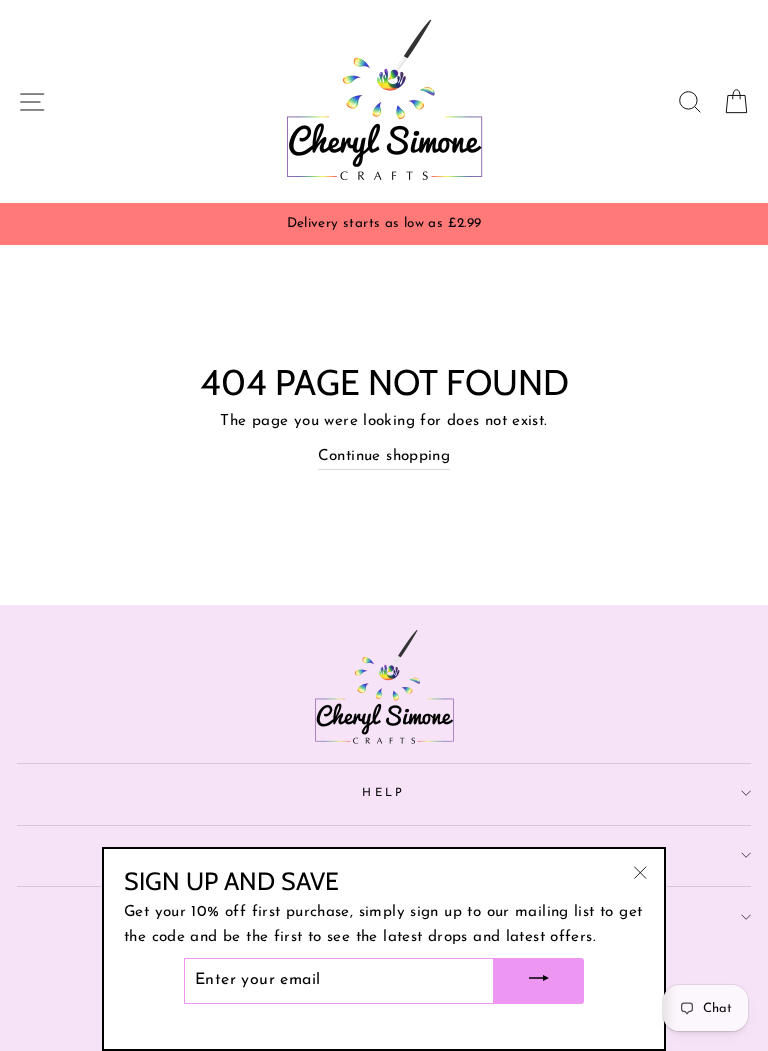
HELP (384, 793)
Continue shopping (384, 456)
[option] (384, 224)
